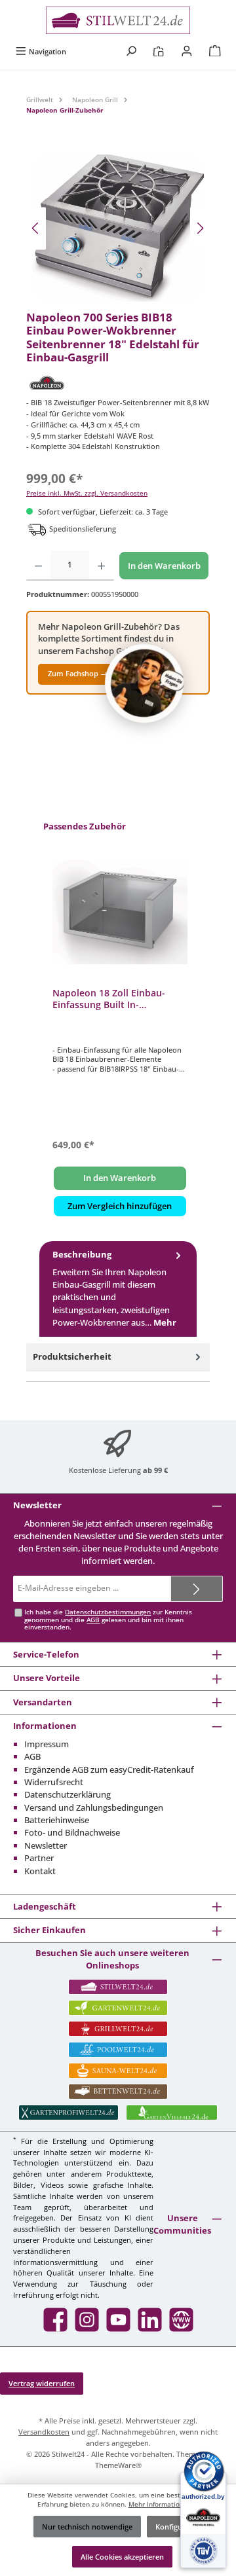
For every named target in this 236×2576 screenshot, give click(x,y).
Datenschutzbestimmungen (108, 1612)
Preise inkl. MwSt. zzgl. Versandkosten (87, 493)
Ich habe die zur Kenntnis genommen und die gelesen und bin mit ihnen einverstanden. (108, 1620)
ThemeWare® (118, 2465)
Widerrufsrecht (54, 1782)
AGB (93, 1620)
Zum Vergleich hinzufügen (120, 1206)
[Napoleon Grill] (118, 383)
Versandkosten (44, 2432)
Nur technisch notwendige (87, 2527)
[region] (118, 228)
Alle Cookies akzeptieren (122, 2557)
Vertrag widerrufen (42, 2383)
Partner (39, 1858)
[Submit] (197, 1589)
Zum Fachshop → (78, 673)
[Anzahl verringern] (38, 566)
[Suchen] (131, 51)
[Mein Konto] (187, 51)
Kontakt (40, 1871)
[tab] (118, 1289)
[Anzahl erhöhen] (101, 566)
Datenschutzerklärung (68, 1794)
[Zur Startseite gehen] (118, 20)
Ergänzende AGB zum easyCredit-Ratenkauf (109, 1769)
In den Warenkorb (164, 566)
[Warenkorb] (215, 51)
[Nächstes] (200, 228)
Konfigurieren (179, 2527)
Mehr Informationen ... (164, 2504)
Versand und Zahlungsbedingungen (94, 1807)
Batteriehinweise (57, 1820)
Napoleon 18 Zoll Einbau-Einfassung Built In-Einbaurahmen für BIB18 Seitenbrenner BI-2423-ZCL (112, 999)
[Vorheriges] (36, 228)
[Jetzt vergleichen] (158, 51)
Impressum (47, 1744)
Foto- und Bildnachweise (72, 1832)
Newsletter (46, 1845)
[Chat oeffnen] (144, 683)
